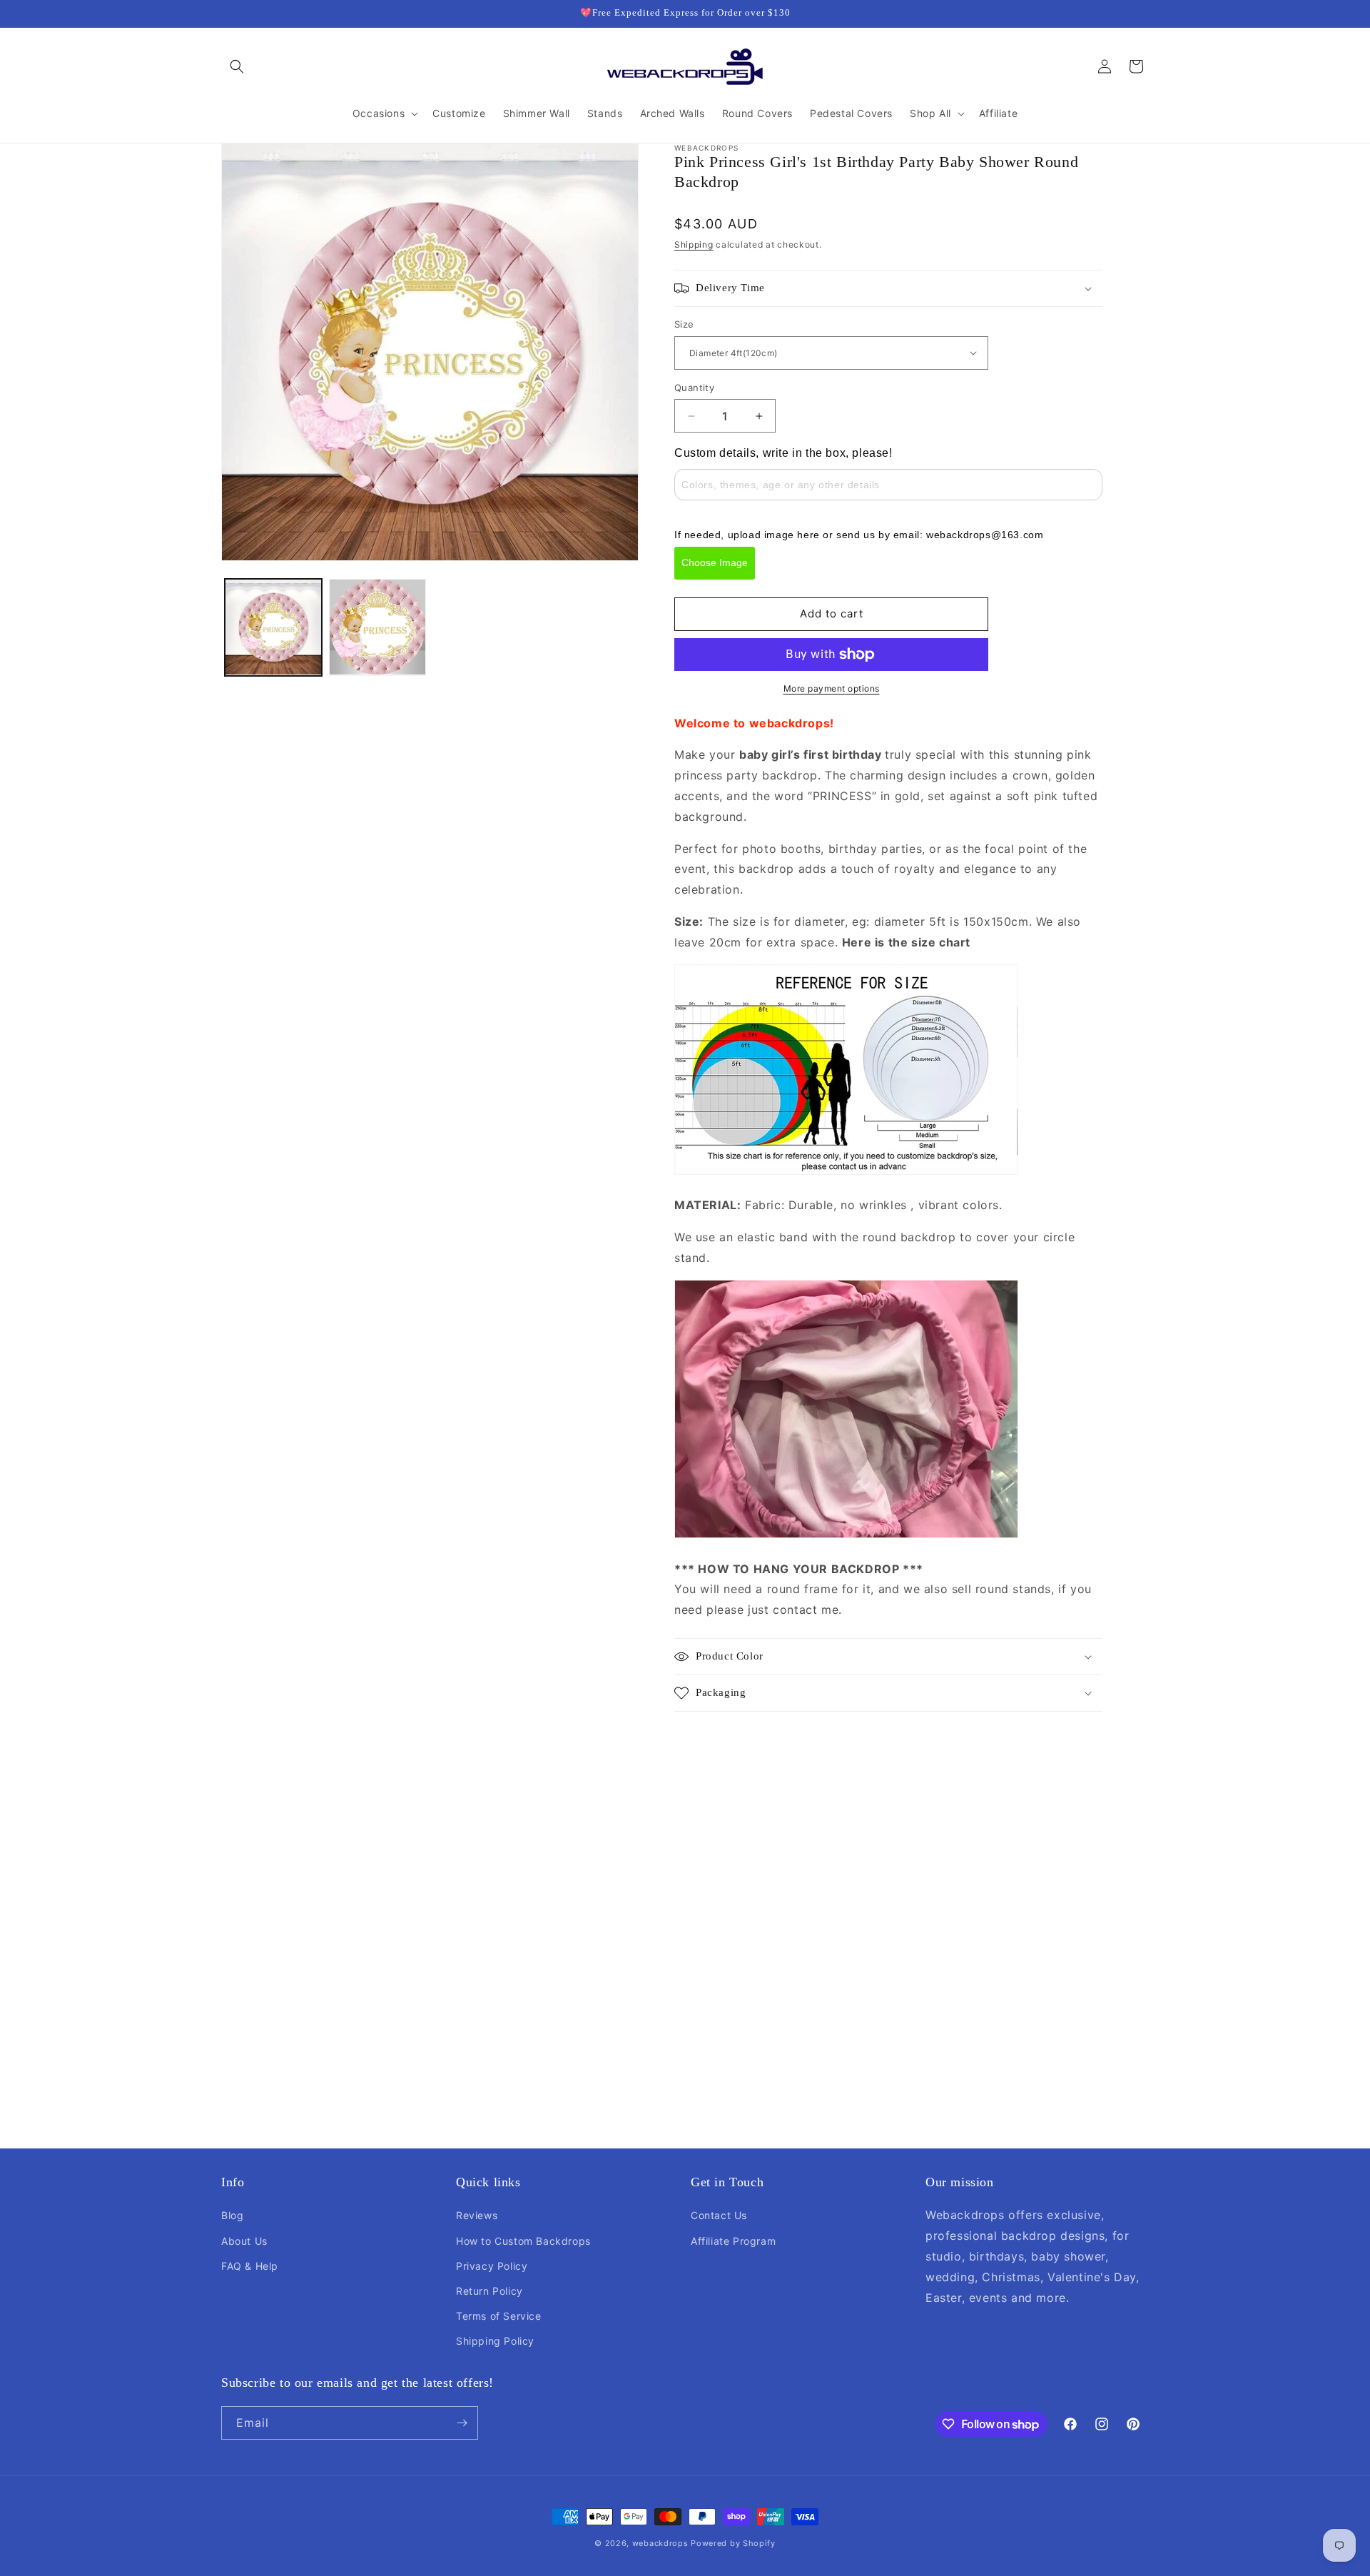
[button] (237, 66)
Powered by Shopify (733, 2543)
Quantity (694, 388)
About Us (244, 2241)
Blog (232, 2215)
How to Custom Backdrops (523, 2241)
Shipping (694, 244)
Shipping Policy (495, 2341)
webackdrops (660, 2543)
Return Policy (489, 2291)
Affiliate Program (733, 2241)
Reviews (477, 2215)
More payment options (832, 688)
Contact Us (719, 2215)
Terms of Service (499, 2316)
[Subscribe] (462, 2423)
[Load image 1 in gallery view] (273, 627)
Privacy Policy (492, 2266)
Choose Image (715, 562)
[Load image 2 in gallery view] (377, 627)
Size (684, 324)
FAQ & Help (250, 2266)
